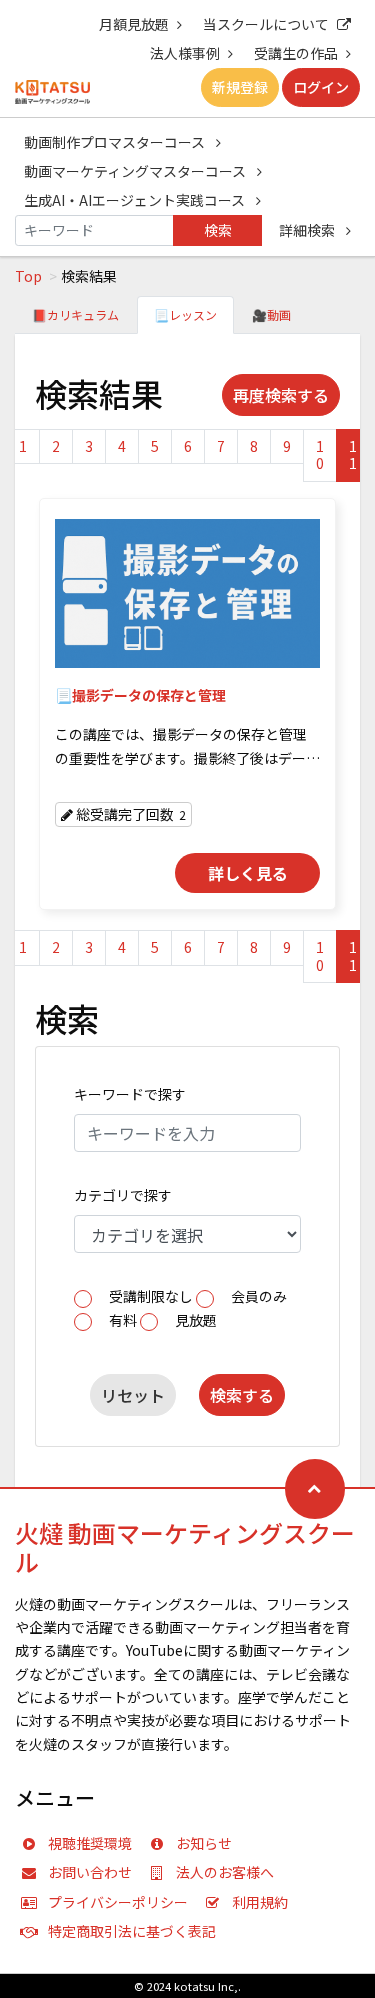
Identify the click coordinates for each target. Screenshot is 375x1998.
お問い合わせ (90, 1872)
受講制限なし (151, 1296)
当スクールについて (266, 24)
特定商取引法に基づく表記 (132, 1931)
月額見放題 (134, 24)
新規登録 (240, 87)
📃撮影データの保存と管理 (140, 695)
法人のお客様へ (225, 1872)
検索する (242, 1395)
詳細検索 (308, 230)
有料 (123, 1320)
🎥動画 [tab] (271, 314)
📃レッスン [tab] (185, 314)
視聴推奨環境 (90, 1843)
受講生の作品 (296, 53)
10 (320, 455)
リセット (133, 1395)
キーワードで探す (130, 1094)
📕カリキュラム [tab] (75, 314)
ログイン (321, 87)
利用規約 (260, 1902)
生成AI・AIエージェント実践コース (136, 200)
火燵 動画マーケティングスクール (185, 1547)
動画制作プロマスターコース (116, 142)
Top (28, 276)
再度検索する (281, 395)
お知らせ (204, 1843)
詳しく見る (248, 873)
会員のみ (259, 1296)
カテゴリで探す (123, 1195)
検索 (218, 230)
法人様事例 (185, 53)
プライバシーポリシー (118, 1902)
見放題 (196, 1320)
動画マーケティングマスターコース (136, 171)
